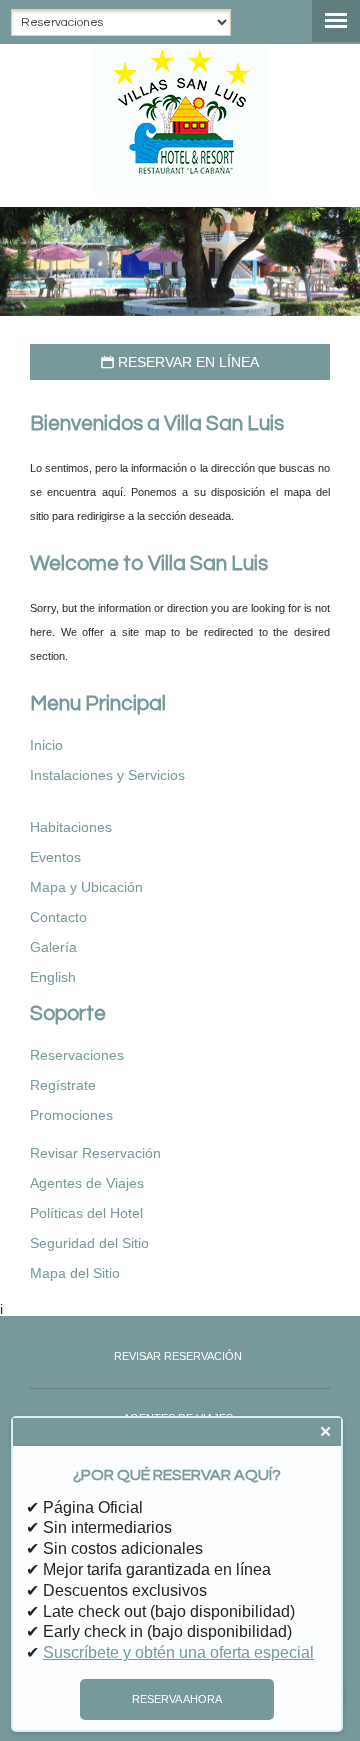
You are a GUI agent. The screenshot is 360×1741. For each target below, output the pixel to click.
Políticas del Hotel (86, 1213)
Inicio (46, 745)
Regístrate (63, 1085)
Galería (53, 947)
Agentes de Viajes (87, 1183)
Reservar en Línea (180, 362)
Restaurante (95, 797)
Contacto (58, 917)
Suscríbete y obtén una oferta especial (178, 1652)
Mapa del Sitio (75, 1273)
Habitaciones (71, 827)
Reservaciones (77, 1055)
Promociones (71, 1115)
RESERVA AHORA (177, 1699)
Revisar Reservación (95, 1153)
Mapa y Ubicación (86, 887)
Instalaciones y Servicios (107, 775)
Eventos (55, 857)
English (53, 977)
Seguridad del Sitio (89, 1243)
